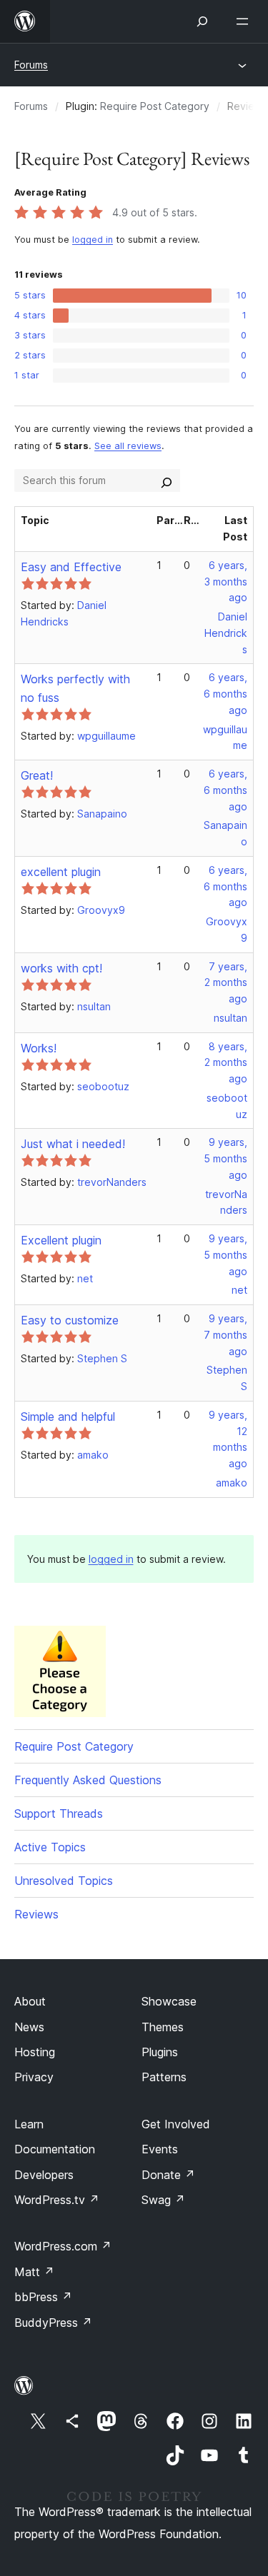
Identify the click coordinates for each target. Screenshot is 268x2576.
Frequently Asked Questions (88, 1780)
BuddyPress (53, 2323)
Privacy (34, 2077)
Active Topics (50, 1847)
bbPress (43, 2297)
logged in (93, 240)
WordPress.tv (57, 2200)
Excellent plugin (61, 1240)
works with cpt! (61, 968)
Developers (44, 2175)
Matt (34, 2272)
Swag (163, 2200)
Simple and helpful (68, 1417)
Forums (31, 65)
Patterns (164, 2077)
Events (160, 2149)
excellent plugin (61, 872)
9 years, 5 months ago (225, 1158)
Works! (39, 1048)
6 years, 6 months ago (225, 694)
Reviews (36, 1914)
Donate (168, 2175)
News (29, 2027)
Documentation (55, 2149)
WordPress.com (63, 2246)
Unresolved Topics (64, 1881)
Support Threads (59, 1813)
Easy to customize (70, 1320)
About (30, 2001)
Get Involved (176, 2124)
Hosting (35, 2052)
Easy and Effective (71, 567)
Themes (163, 2027)
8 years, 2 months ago (226, 1063)
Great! (37, 775)
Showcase (169, 2001)
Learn (29, 2124)
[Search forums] (167, 481)
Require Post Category (155, 106)
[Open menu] (245, 21)
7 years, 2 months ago (226, 983)
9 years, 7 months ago (225, 1335)
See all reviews (128, 446)
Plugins (160, 2052)
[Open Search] (202, 21)
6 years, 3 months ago (226, 582)
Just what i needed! (73, 1144)
